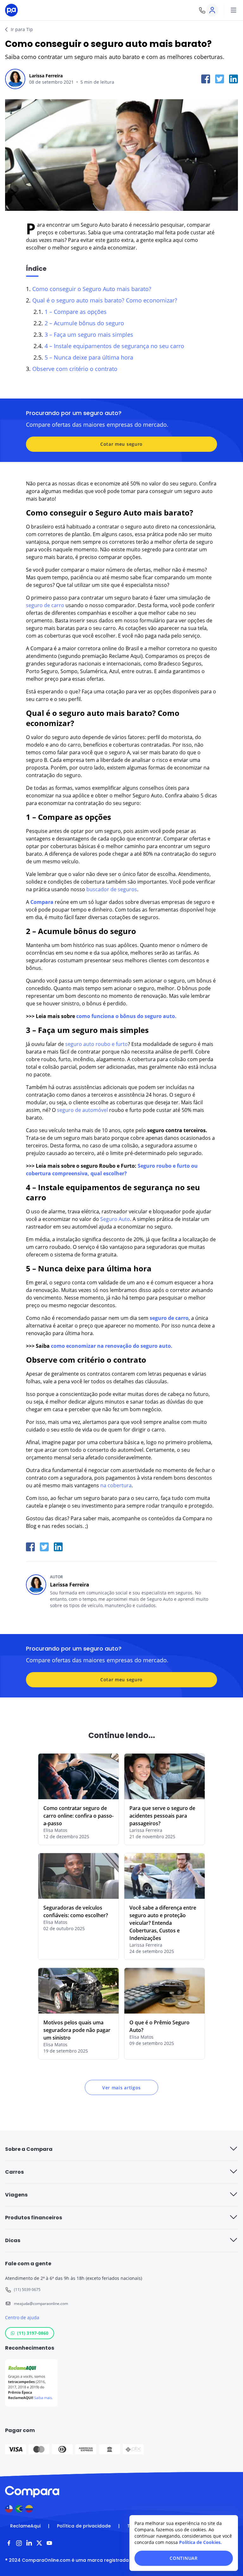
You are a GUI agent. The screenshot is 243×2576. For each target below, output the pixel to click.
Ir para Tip (22, 29)
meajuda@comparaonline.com (41, 2303)
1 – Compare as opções (76, 312)
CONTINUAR (184, 2558)
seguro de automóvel (82, 1110)
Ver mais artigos (121, 2088)
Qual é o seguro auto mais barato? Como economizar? (105, 300)
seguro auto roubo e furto (97, 1044)
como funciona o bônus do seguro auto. (126, 1016)
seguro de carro (45, 605)
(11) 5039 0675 (27, 2290)
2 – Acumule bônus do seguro (84, 323)
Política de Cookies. (200, 2542)
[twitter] (220, 79)
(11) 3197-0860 (33, 2333)
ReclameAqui (25, 2526)
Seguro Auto (96, 225)
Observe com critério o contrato (75, 369)
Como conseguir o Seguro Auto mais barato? (92, 289)
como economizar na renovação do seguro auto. (111, 1346)
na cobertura (116, 1485)
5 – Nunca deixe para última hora (89, 357)
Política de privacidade (84, 2526)
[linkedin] (234, 79)
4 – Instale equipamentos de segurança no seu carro (114, 346)
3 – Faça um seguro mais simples (89, 334)
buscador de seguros (112, 889)
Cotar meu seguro (121, 444)
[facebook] (206, 79)
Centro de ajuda (22, 2317)
